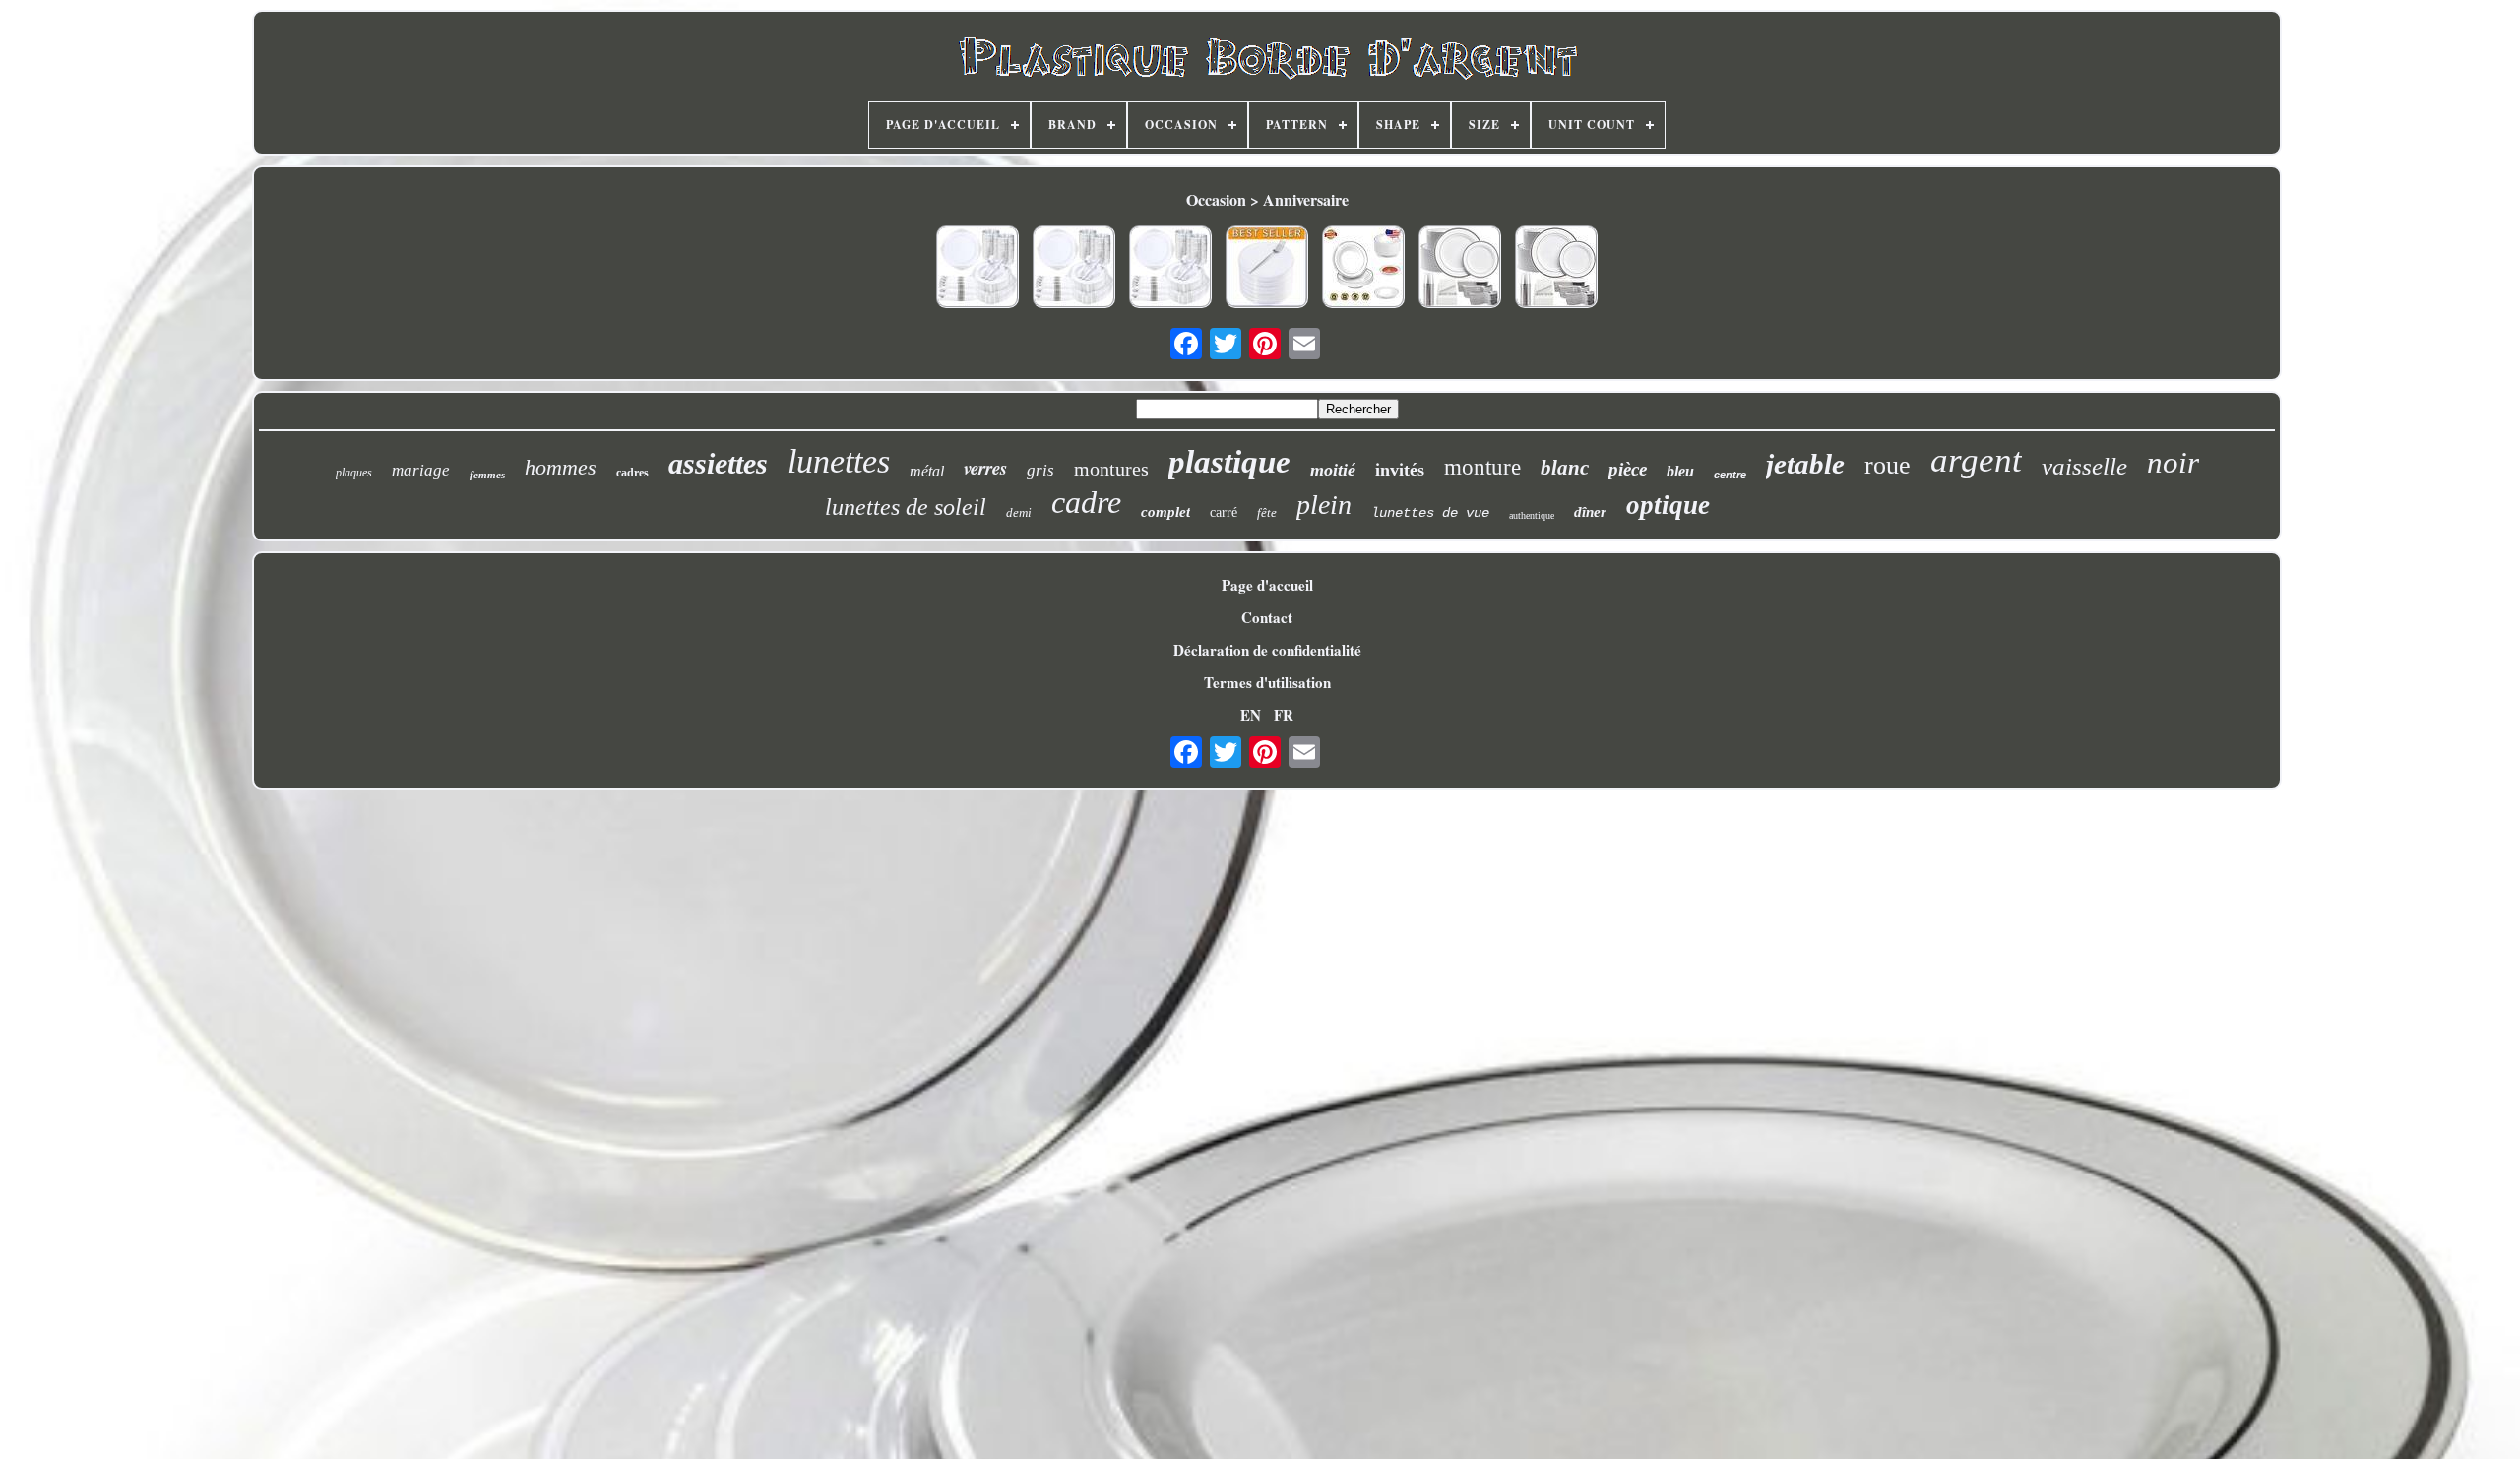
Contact (1267, 617)
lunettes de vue (1430, 513)
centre (1730, 475)
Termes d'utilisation (1267, 682)
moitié (1333, 470)
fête (1267, 512)
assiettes (718, 463)
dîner (1590, 512)
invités (1400, 470)
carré (1224, 512)
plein (1324, 505)
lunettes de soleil (906, 507)
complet (1165, 512)
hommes (561, 467)
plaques (354, 473)
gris (1040, 470)
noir (2173, 462)
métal (927, 471)
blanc (1565, 468)
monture (1482, 467)
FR (1284, 715)
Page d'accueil (1267, 585)
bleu (1680, 471)
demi (1019, 512)
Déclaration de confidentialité (1267, 650)
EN (1251, 715)
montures (1111, 469)
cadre (1086, 502)
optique (1668, 505)
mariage (421, 470)
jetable (1805, 464)
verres (985, 467)
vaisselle (2084, 466)
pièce (1628, 469)
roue (1888, 465)
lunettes (839, 461)
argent (1976, 460)
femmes (487, 475)
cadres (632, 473)
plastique (1229, 462)
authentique (1532, 515)
